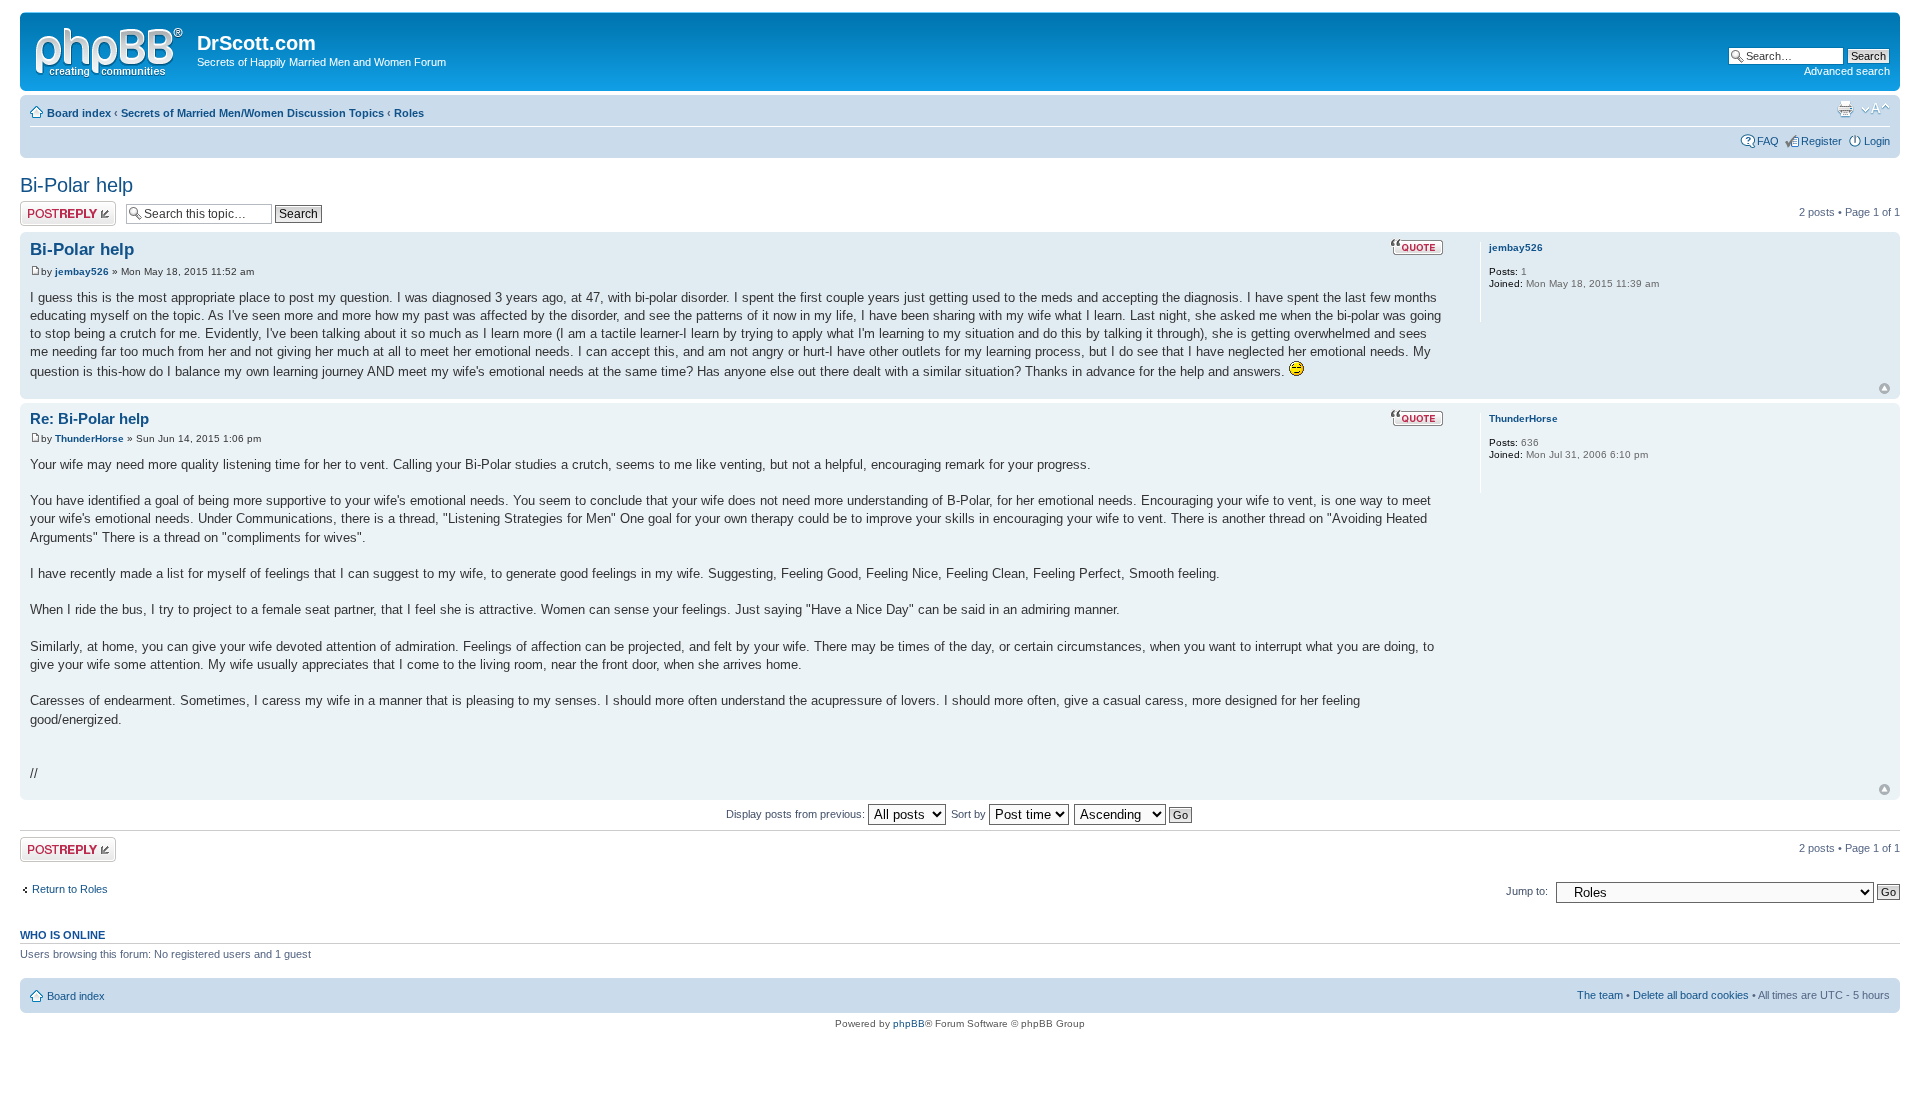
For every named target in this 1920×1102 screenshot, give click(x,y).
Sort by (970, 814)
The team (1600, 995)
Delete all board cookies (1691, 995)
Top (1884, 388)
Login (1877, 141)
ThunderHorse (89, 438)
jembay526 (82, 271)
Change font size (1875, 109)
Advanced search (1847, 71)
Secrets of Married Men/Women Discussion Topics (252, 113)
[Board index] (111, 49)
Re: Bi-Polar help (89, 418)
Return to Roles (70, 889)
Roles (409, 113)
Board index (79, 113)
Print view (1845, 109)
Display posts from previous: (797, 814)
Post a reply (49, 207)
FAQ (1768, 141)
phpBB (909, 1023)
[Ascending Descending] (1134, 814)
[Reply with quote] (1417, 247)
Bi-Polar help (76, 185)
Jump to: (1527, 891)
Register (1821, 141)
